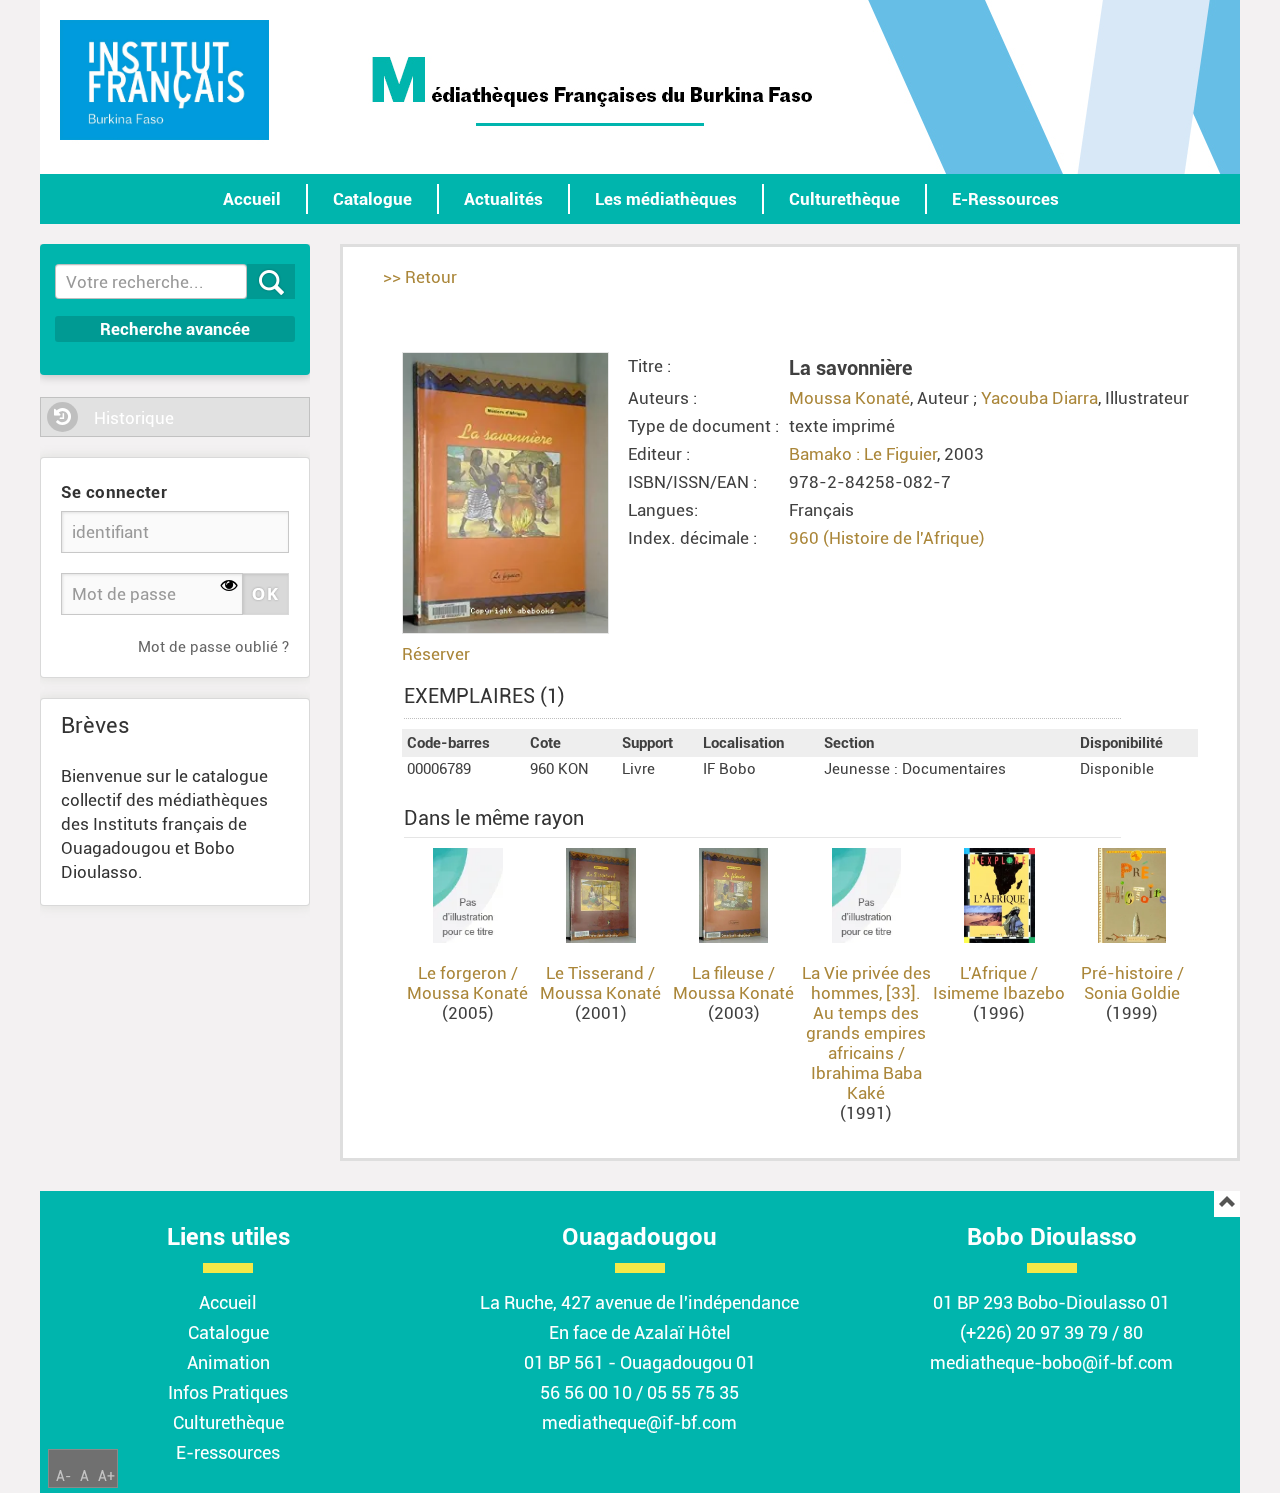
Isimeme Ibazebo (999, 993)
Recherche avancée (175, 329)
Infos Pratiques (228, 1392)
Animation (228, 1362)
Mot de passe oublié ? (213, 647)
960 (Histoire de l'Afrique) (887, 538)
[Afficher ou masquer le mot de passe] (229, 586)
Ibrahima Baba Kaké (866, 1083)
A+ (106, 1476)
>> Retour (420, 277)
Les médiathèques (666, 199)
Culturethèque (844, 199)
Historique (134, 418)
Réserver (436, 654)
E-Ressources (1005, 199)
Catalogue (372, 199)
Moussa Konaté (849, 398)
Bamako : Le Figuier (863, 454)
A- (63, 1476)
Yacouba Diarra (1039, 398)
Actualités (503, 199)
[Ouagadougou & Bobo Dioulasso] (164, 80)
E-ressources (228, 1452)
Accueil (252, 199)
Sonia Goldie (1132, 993)
